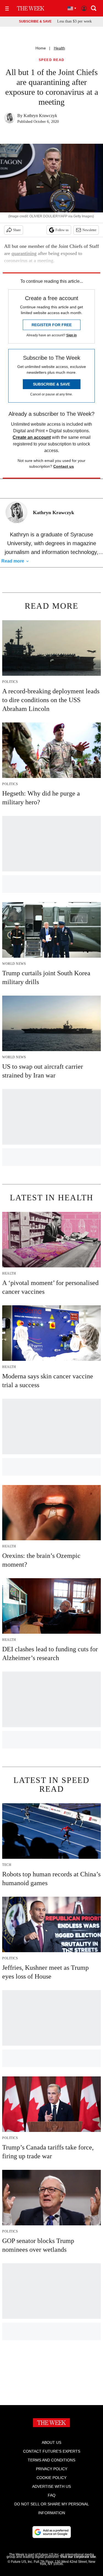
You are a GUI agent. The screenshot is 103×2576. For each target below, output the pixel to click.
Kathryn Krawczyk (40, 116)
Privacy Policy (52, 2469)
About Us (51, 2442)
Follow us (62, 230)
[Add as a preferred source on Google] (52, 2532)
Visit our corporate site (78, 2557)
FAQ (52, 2495)
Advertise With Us (51, 2486)
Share (17, 230)
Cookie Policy (51, 2478)
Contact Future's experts (52, 2451)
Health (59, 48)
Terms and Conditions (51, 2460)
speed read (52, 60)
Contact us (64, 466)
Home (41, 48)
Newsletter (89, 230)
